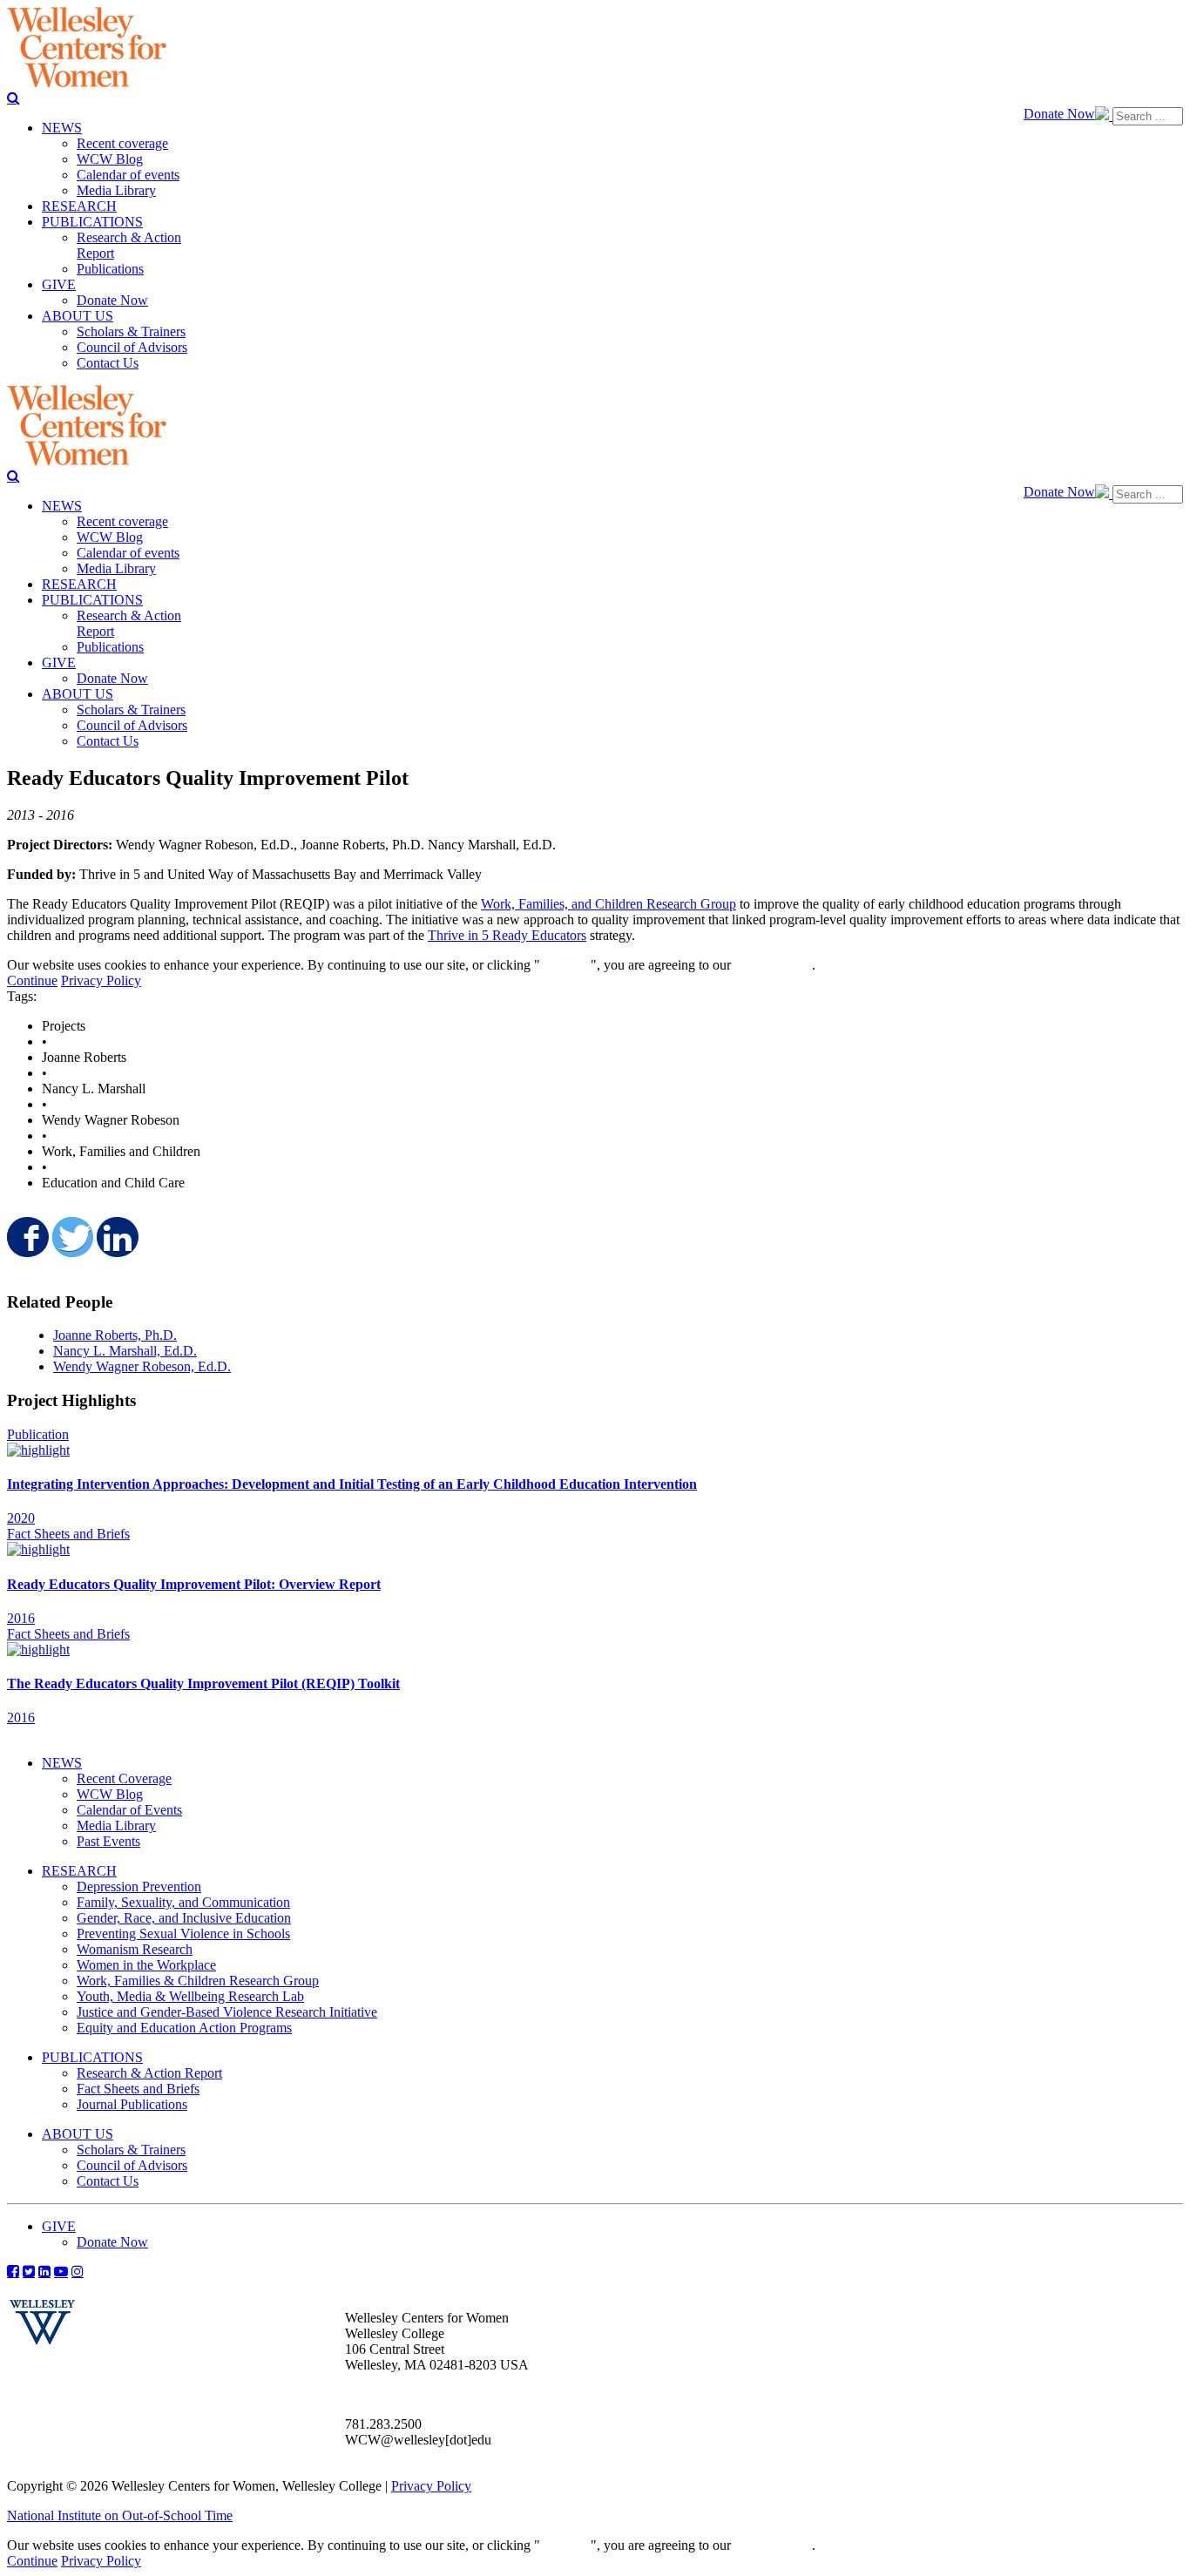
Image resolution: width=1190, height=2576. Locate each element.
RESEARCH (79, 1871)
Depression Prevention (139, 1886)
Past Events (108, 1841)
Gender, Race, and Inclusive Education (184, 1918)
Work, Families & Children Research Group (198, 1981)
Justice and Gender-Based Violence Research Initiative (227, 2012)
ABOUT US (78, 2134)
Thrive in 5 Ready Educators (507, 935)
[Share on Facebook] (26, 1237)
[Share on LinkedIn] (116, 1237)
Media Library (116, 1826)
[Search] (14, 98)
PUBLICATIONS (92, 2057)
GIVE (59, 2226)
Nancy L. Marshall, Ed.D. (125, 1351)
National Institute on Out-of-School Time (120, 2515)
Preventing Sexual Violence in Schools (183, 1934)
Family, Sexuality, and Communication (183, 1902)
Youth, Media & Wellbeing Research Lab (190, 1996)
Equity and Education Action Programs (184, 2028)
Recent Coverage (124, 1778)
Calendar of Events (129, 1810)
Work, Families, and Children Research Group (609, 904)
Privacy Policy (101, 980)
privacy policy (773, 965)
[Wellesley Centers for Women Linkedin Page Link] (44, 2271)
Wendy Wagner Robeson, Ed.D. (142, 1366)
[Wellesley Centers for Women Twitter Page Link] (29, 2271)
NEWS (62, 1763)
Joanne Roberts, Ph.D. (115, 1335)
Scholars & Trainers (131, 2150)
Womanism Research (135, 1949)
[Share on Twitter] (71, 1237)
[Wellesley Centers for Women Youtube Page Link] (61, 2271)
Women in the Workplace (146, 1965)
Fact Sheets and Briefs (138, 2089)
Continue (565, 965)
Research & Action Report (149, 2073)
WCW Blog (110, 1794)
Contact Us (108, 2181)
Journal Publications (132, 2104)
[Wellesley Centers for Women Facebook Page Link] (13, 2271)
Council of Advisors (132, 2165)
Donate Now (1059, 114)
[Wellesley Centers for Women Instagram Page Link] (78, 2271)
